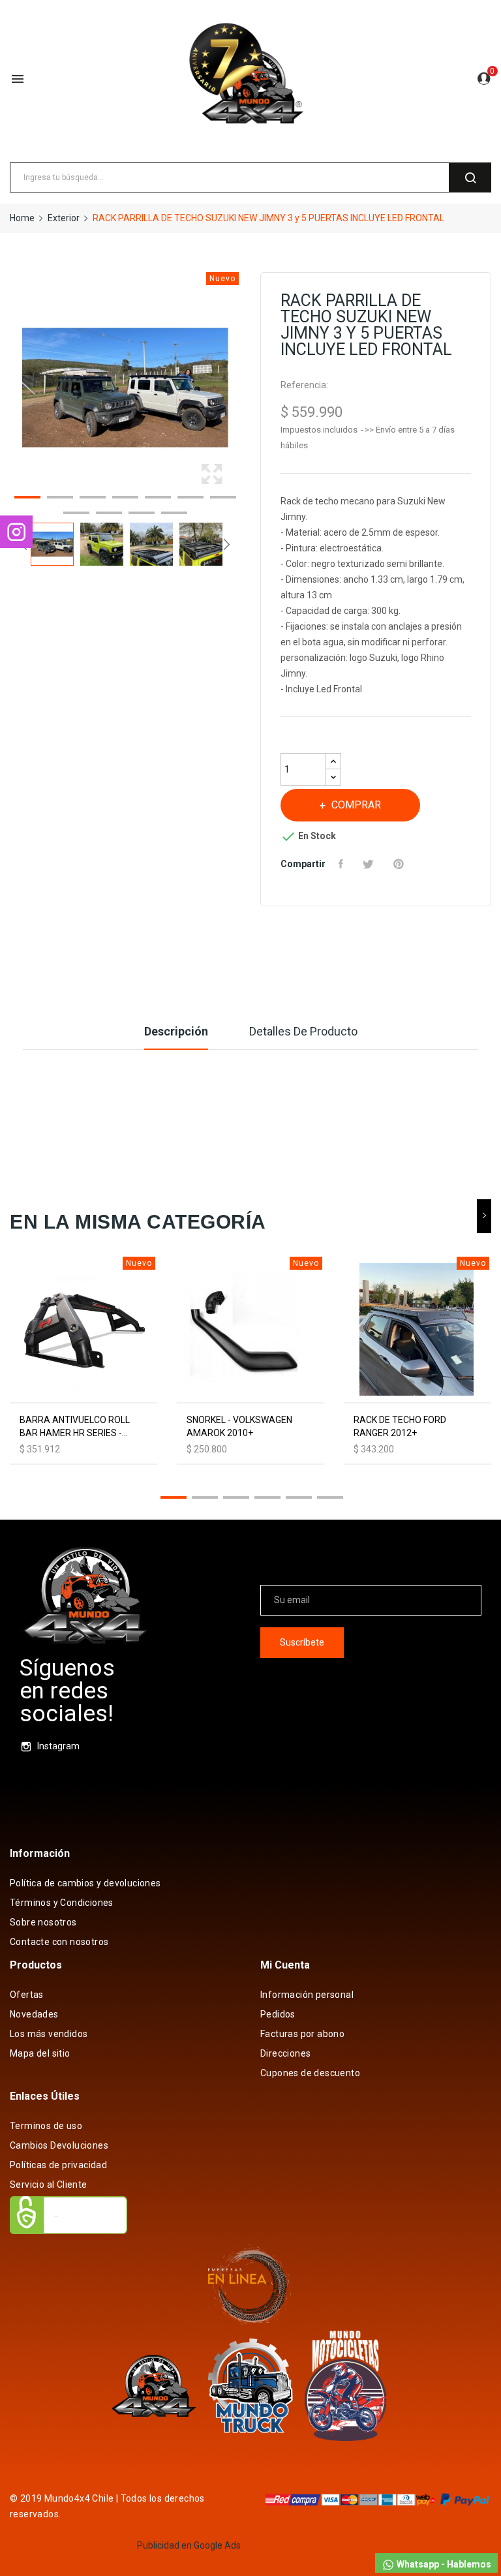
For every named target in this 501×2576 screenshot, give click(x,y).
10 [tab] (142, 515)
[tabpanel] (125, 388)
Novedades (34, 2014)
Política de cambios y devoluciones (85, 1883)
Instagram (58, 1746)
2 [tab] (60, 499)
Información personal (307, 1995)
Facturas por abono (302, 2034)
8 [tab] (76, 515)
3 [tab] (93, 499)
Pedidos (278, 2014)
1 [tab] (27, 499)
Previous (7, 388)
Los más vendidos (49, 2034)
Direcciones (285, 2053)
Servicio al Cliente (49, 2185)
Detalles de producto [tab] (303, 1031)
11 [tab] (174, 515)
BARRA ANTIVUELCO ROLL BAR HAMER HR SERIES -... (75, 1426)
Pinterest (400, 864)
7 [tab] (223, 499)
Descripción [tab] (176, 1031)
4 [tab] (125, 499)
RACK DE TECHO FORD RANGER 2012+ (400, 1426)
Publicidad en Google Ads (189, 2545)
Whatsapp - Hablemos (443, 2564)
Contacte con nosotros (59, 1942)
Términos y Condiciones (62, 1903)
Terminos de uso (46, 2126)
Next (244, 388)
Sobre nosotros (43, 1922)
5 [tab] (158, 499)
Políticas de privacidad (58, 2165)
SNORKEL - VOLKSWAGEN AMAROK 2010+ (239, 1426)
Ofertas (27, 1995)
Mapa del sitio (40, 2053)
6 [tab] (190, 499)
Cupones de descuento (310, 2073)
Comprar (356, 805)
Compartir (342, 864)
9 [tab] (109, 515)
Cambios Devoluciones (59, 2145)
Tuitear (370, 864)
